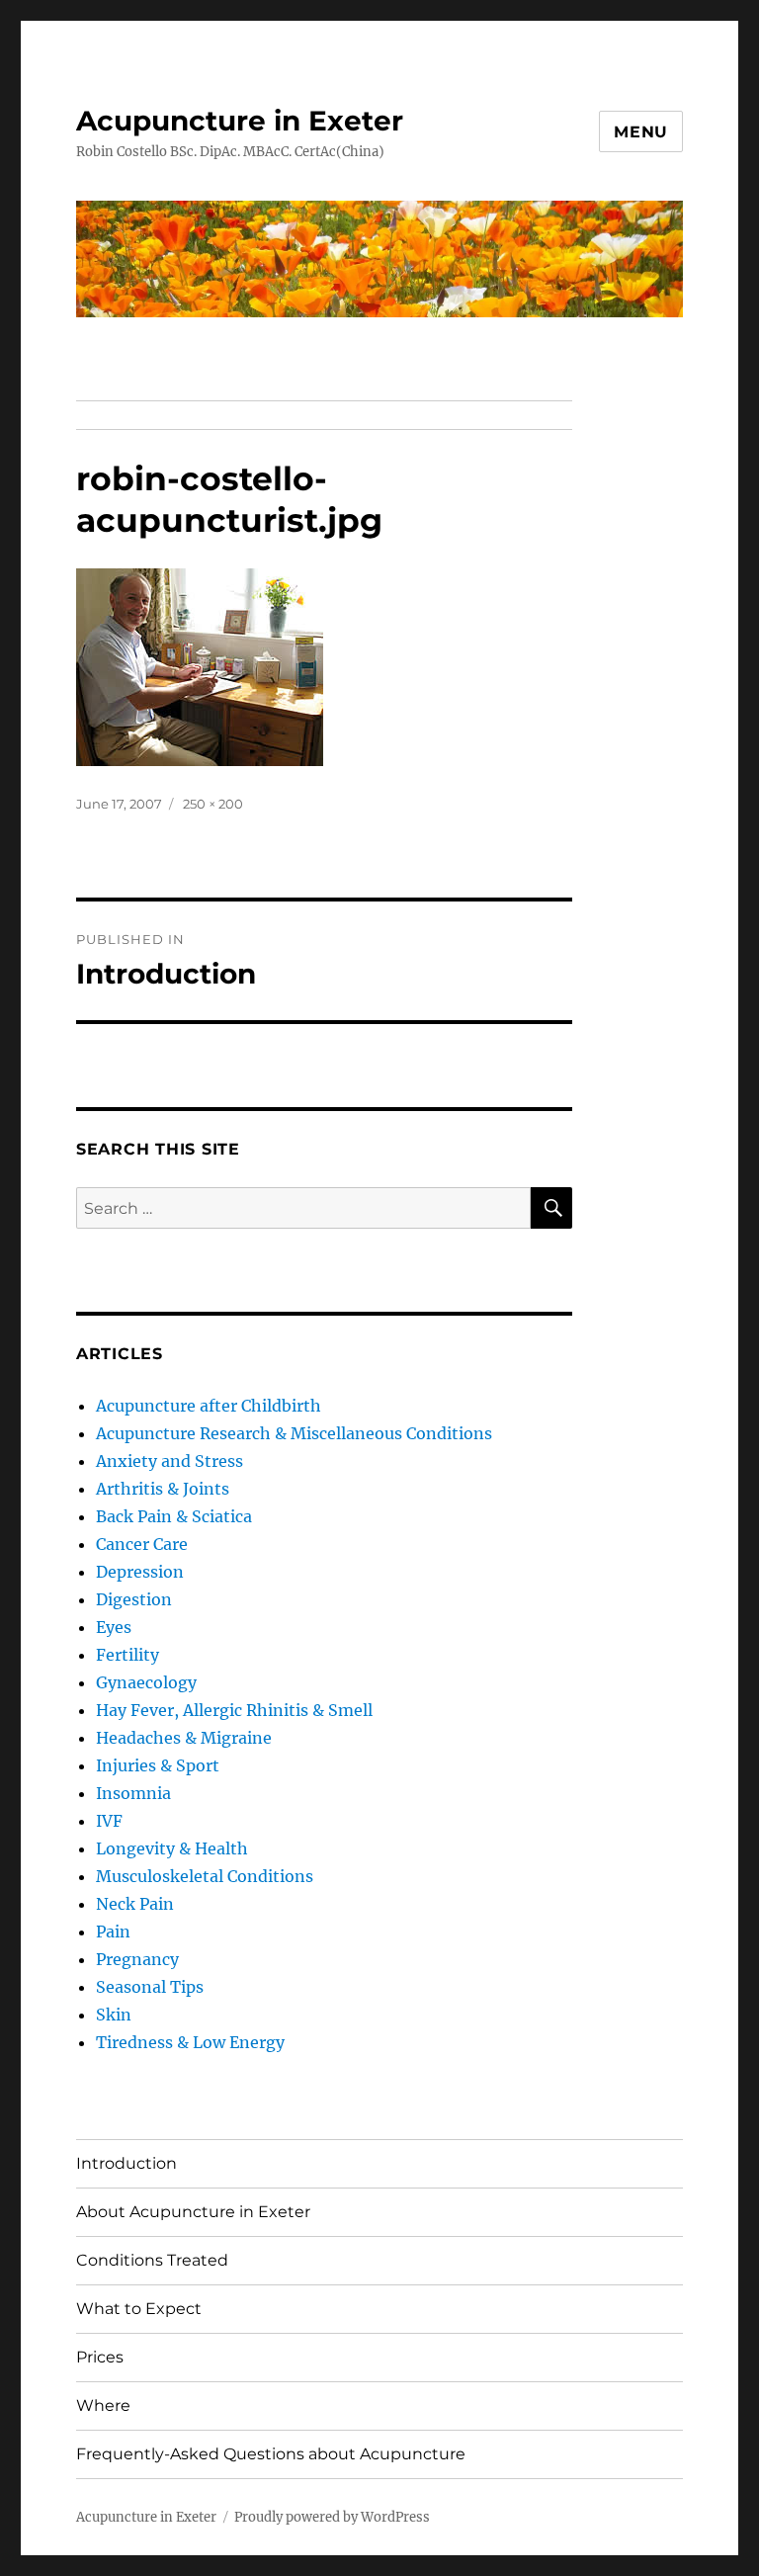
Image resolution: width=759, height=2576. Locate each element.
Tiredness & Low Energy (190, 2042)
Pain (113, 1932)
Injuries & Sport (158, 1765)
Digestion (134, 1599)
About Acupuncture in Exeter (193, 2212)
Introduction (126, 2163)
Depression (140, 1572)
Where (103, 2405)
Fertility (127, 1655)
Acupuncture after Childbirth (209, 1406)
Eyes (114, 1627)
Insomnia (133, 1793)
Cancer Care (142, 1544)
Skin (114, 2015)
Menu (641, 132)
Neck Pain (135, 1904)
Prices (100, 2357)
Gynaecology (146, 1682)
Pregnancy (137, 1959)
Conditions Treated (152, 2260)
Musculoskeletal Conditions (205, 1876)
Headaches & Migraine (184, 1738)
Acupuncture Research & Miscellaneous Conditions (294, 1433)
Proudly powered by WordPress (332, 2517)
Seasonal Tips (150, 1987)
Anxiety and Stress (169, 1461)
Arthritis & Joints (163, 1489)
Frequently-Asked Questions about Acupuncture (271, 2454)
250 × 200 (213, 804)
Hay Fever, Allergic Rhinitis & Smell (234, 1710)
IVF (109, 1821)
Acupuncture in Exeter (240, 121)
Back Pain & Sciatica (174, 1516)
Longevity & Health (172, 1848)
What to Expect (139, 2309)
